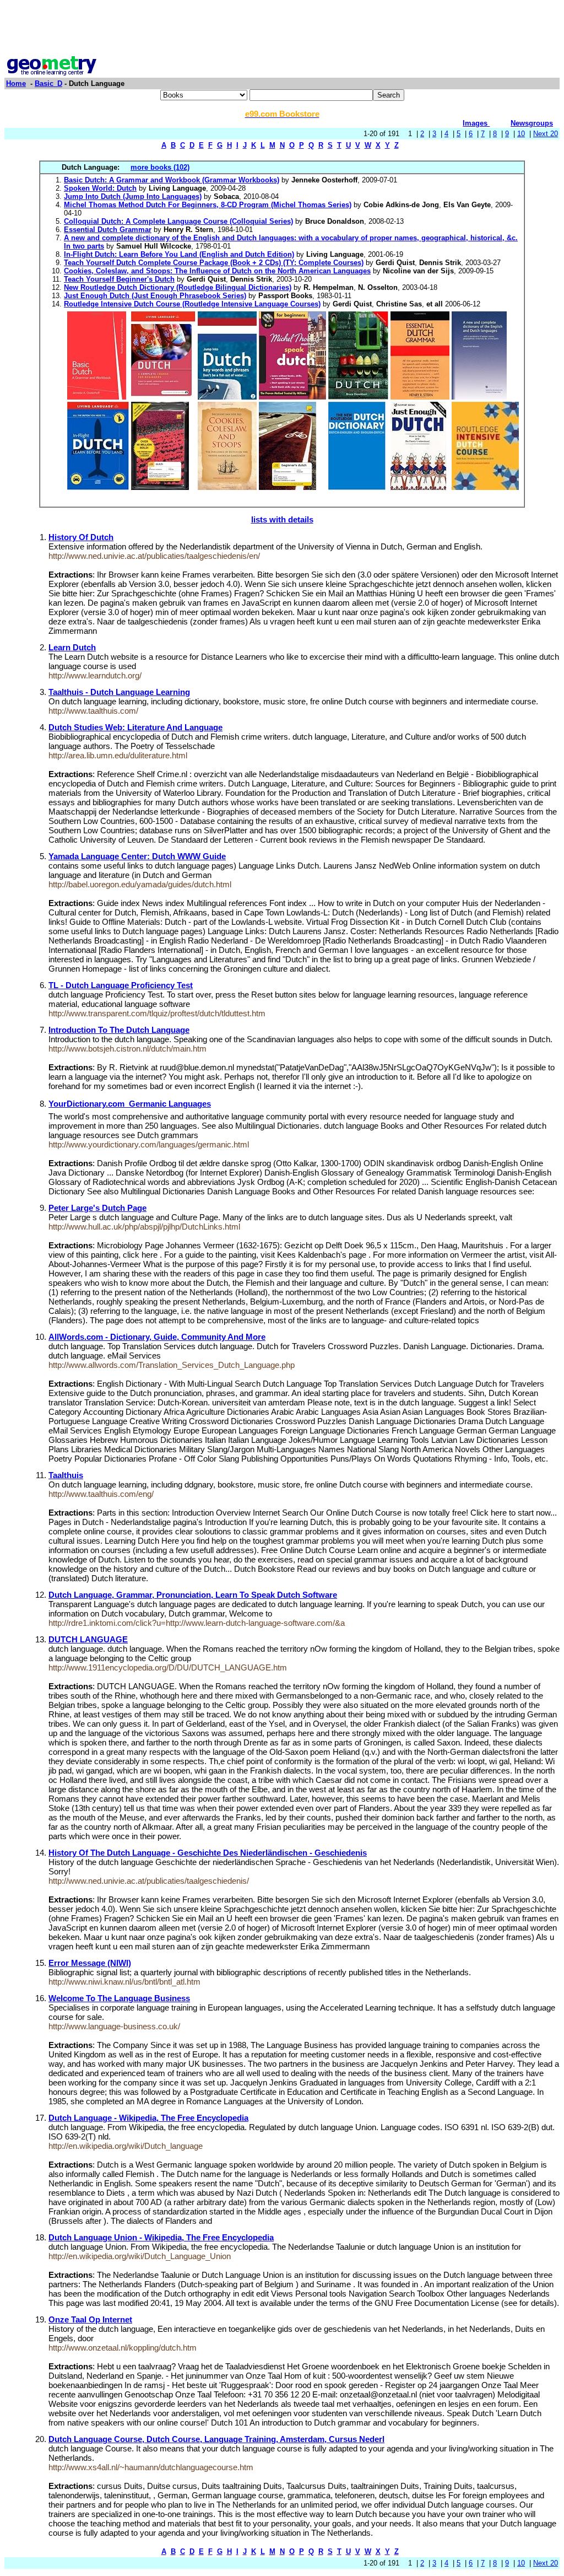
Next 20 (546, 134)
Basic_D (48, 83)
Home (16, 83)
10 (521, 134)
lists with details (282, 519)
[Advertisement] (282, 29)
